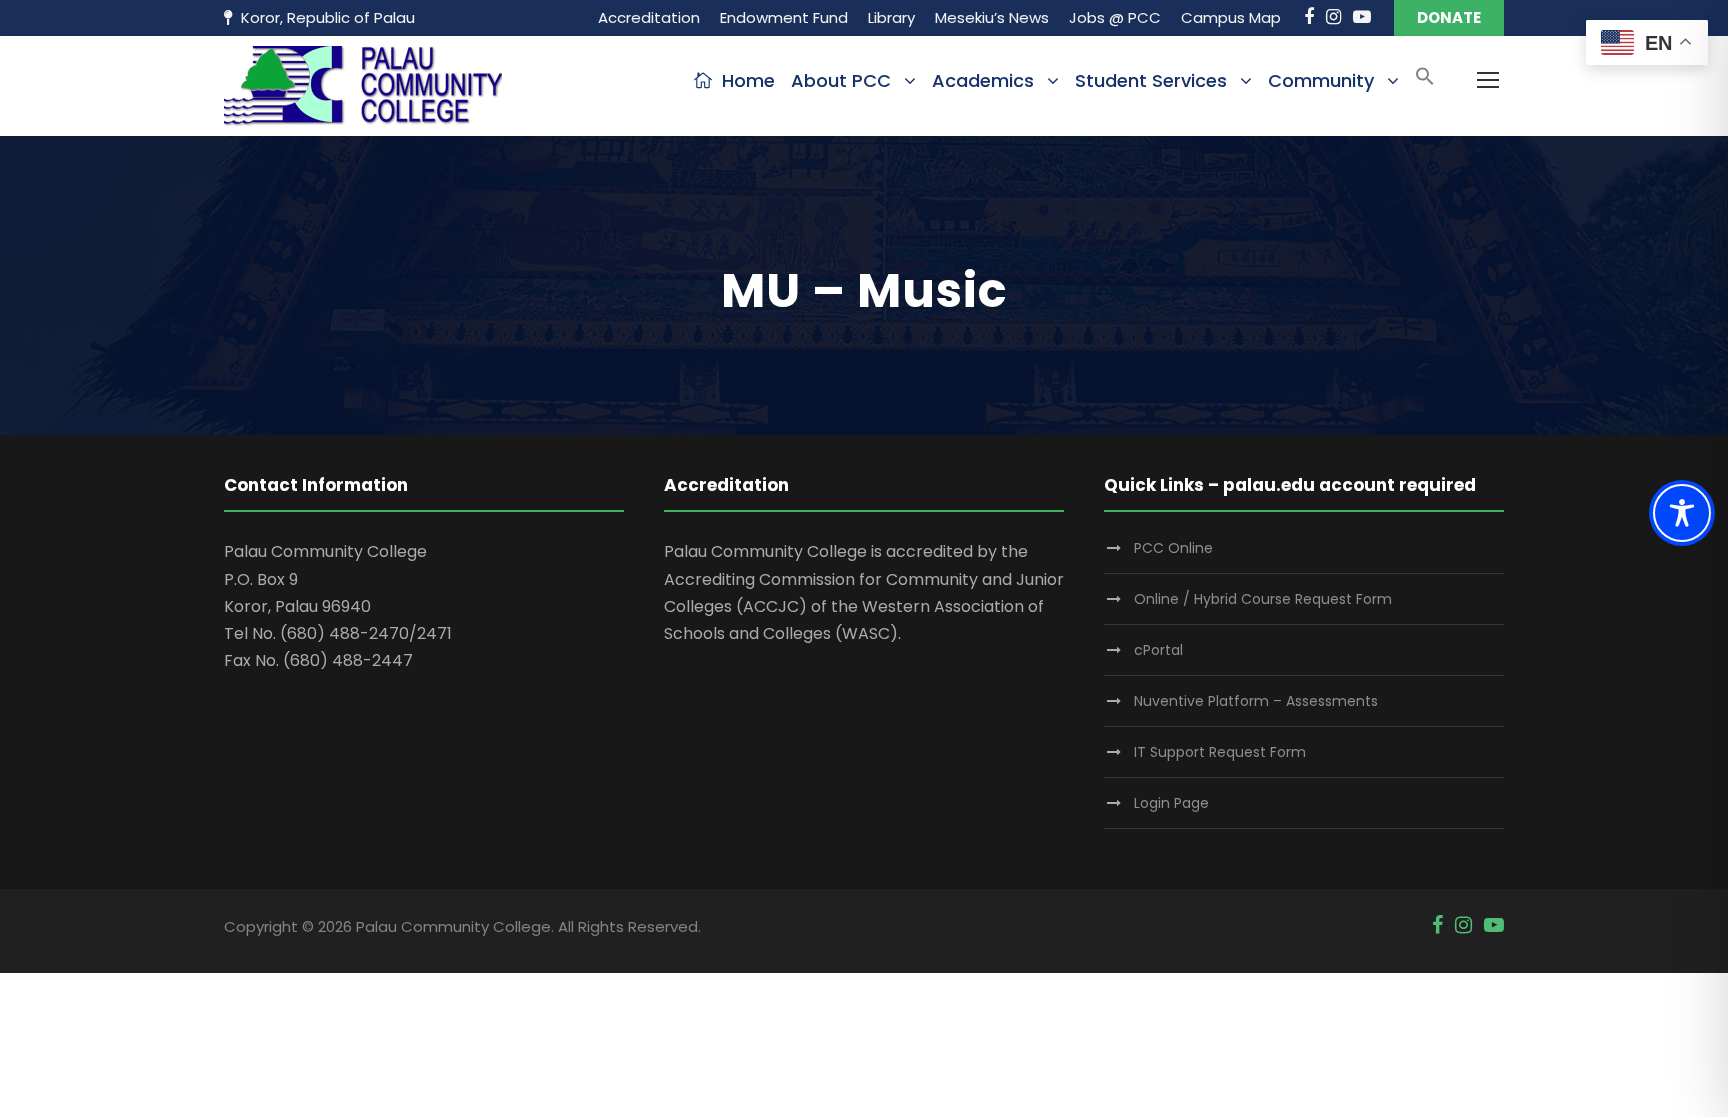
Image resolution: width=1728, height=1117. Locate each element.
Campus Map (1231, 17)
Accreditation (649, 17)
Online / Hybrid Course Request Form (1263, 599)
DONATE (1449, 17)
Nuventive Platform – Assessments (1256, 701)
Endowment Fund (784, 17)
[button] (1425, 82)
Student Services (1151, 80)
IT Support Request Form (1220, 752)
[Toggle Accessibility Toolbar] (1682, 513)
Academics (983, 80)
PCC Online (1173, 548)
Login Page (1171, 803)
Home (748, 80)
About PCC (841, 80)
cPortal (1158, 650)
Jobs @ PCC (1115, 17)
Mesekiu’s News (992, 17)
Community (1321, 80)
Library (891, 17)
